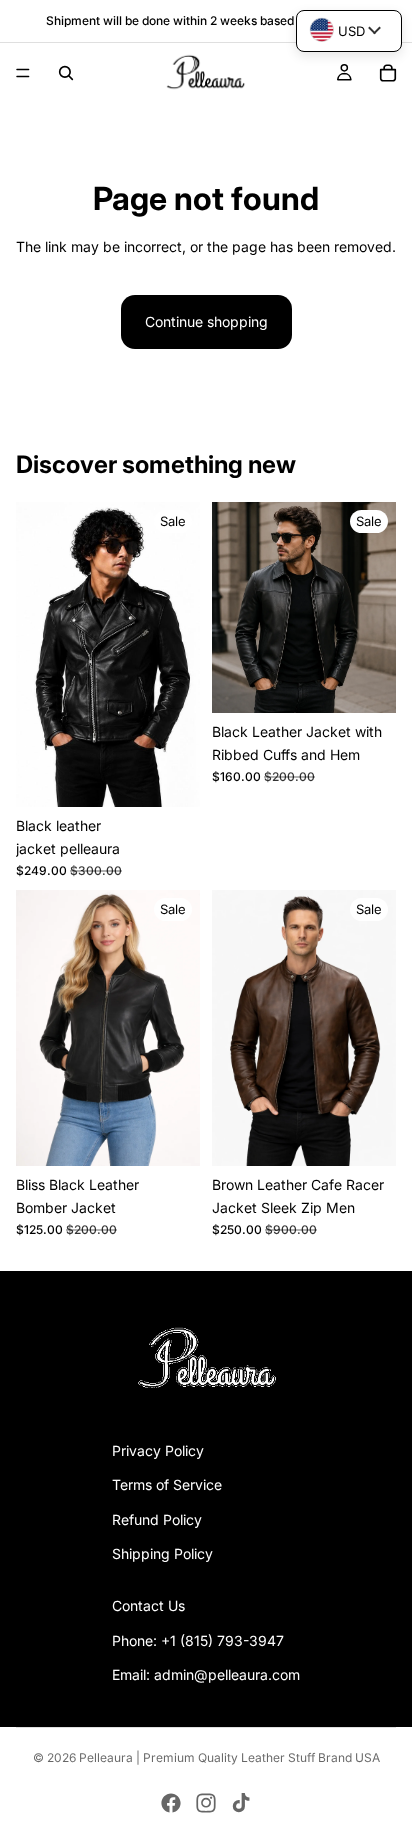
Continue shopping (206, 321)
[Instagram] (206, 1803)
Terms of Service (167, 1484)
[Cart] (388, 73)
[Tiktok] (241, 1803)
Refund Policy (157, 1519)
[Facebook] (171, 1803)
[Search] (66, 73)
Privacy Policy (158, 1450)
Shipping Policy (162, 1553)
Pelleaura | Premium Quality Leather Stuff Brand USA (229, 1757)
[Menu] (23, 73)
